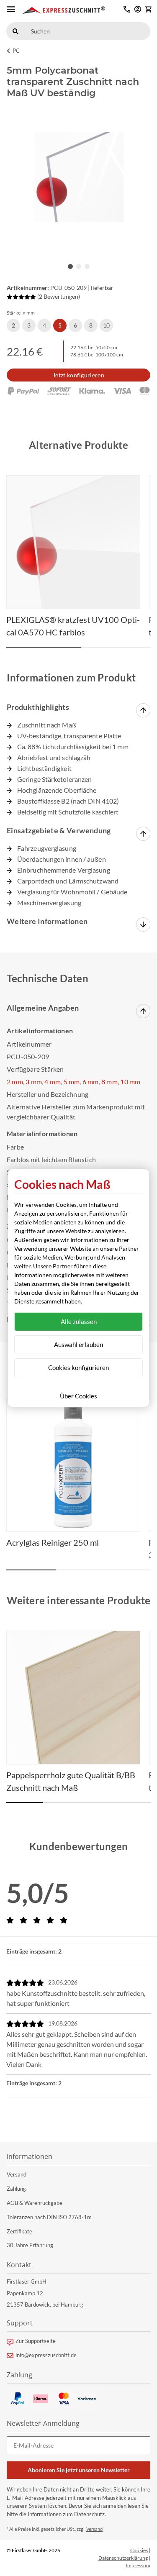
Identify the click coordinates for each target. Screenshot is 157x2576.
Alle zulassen (79, 1321)
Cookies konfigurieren (78, 1367)
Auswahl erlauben (78, 1344)
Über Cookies (78, 1396)
